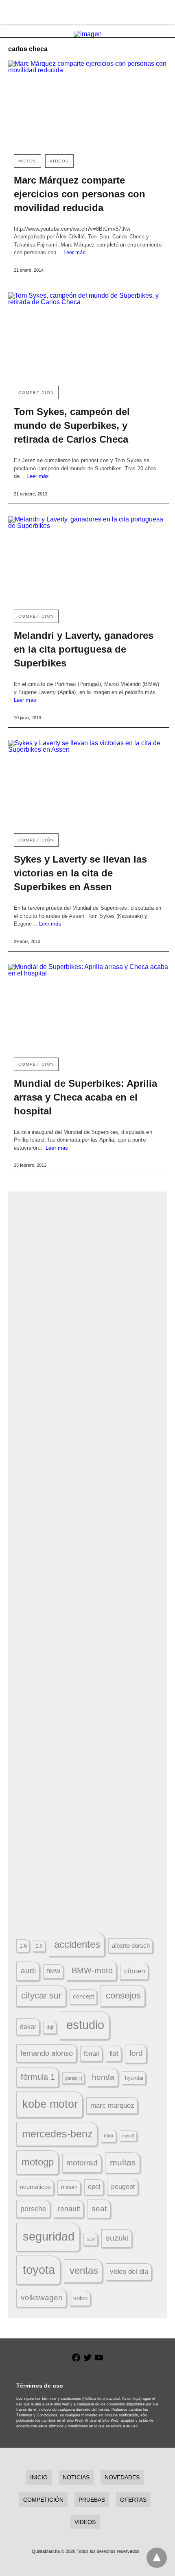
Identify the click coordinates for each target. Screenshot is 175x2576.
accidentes (77, 1944)
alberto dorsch (131, 1946)
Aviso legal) (132, 2399)
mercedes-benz (57, 2134)
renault (69, 2209)
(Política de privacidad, (102, 2399)
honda (103, 2077)
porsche (33, 2209)
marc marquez (112, 2106)
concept (83, 1996)
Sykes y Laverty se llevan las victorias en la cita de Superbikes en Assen (80, 873)
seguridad (49, 2236)
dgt (50, 2027)
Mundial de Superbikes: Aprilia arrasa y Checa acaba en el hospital (85, 1097)
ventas (84, 2271)
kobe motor (50, 2104)
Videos (59, 161)
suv (91, 2239)
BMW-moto (92, 1970)
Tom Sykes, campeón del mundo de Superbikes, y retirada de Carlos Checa (72, 425)
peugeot (123, 2187)
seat (99, 2209)
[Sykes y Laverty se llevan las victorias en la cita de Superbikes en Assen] (89, 784)
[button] (88, 1295)
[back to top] (157, 2558)
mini (108, 2136)
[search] (163, 12)
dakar (28, 2027)
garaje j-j (73, 2078)
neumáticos (35, 2187)
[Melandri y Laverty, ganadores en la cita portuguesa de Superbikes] (89, 560)
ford (136, 2053)
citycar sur (41, 1995)
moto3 (128, 2136)
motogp (38, 2162)
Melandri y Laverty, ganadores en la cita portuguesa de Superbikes (84, 649)
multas (123, 2162)
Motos (27, 161)
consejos (123, 1995)
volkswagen (42, 2298)
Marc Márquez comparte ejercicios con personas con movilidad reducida (80, 194)
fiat (114, 2054)
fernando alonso (47, 2053)
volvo (80, 2298)
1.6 (23, 1946)
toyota (39, 2270)
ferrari (92, 2054)
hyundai (134, 2078)
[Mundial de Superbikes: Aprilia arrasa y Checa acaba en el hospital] (89, 1007)
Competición (36, 393)
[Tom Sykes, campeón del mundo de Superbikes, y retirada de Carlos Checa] (89, 336)
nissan (69, 2187)
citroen (135, 1971)
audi (28, 1971)
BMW (53, 1971)
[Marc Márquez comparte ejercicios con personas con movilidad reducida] (89, 104)
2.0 (39, 1946)
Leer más (75, 252)
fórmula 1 (38, 2077)
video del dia (129, 2272)
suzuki (117, 2238)
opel (94, 2187)
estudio (85, 2025)
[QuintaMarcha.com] (88, 12)
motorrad (82, 2163)
